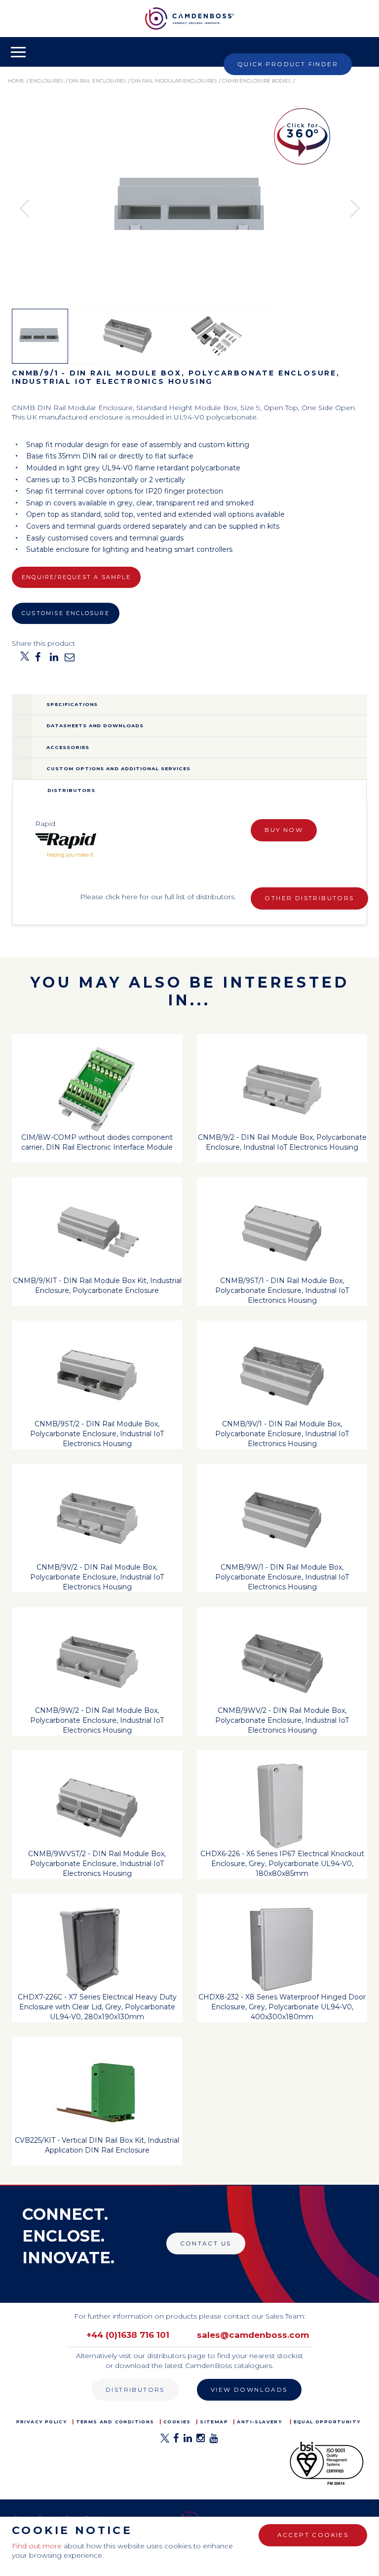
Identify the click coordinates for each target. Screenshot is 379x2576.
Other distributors (309, 898)
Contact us (206, 2243)
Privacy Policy (42, 2422)
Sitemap (214, 2422)
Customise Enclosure (66, 613)
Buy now (284, 830)
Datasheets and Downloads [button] (95, 726)
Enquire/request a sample (76, 577)
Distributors (135, 2389)
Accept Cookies (313, 2535)
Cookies (177, 2422)
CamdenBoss (189, 19)
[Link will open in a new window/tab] (165, 2441)
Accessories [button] (68, 747)
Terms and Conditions (115, 2422)
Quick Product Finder (288, 64)
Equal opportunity (327, 2422)
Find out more (37, 2546)
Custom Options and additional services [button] (118, 769)
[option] (189, 208)
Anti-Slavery (259, 2422)
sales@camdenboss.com (253, 2335)
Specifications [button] (72, 704)
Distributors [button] (71, 790)
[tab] (189, 705)
